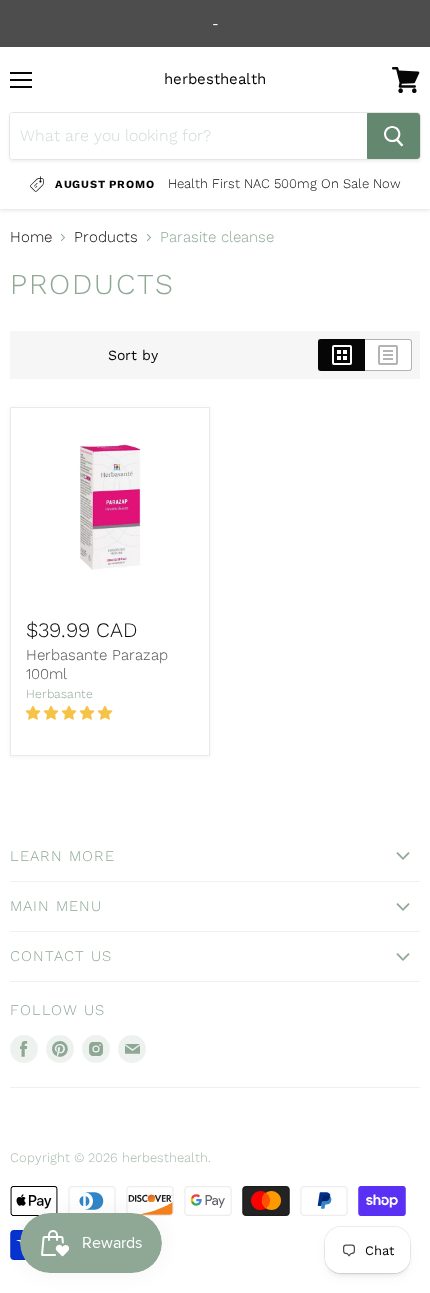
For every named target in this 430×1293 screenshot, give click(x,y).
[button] (71, 713)
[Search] (393, 136)
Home (31, 237)
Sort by (133, 355)
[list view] (388, 355)
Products (106, 237)
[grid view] (341, 355)
